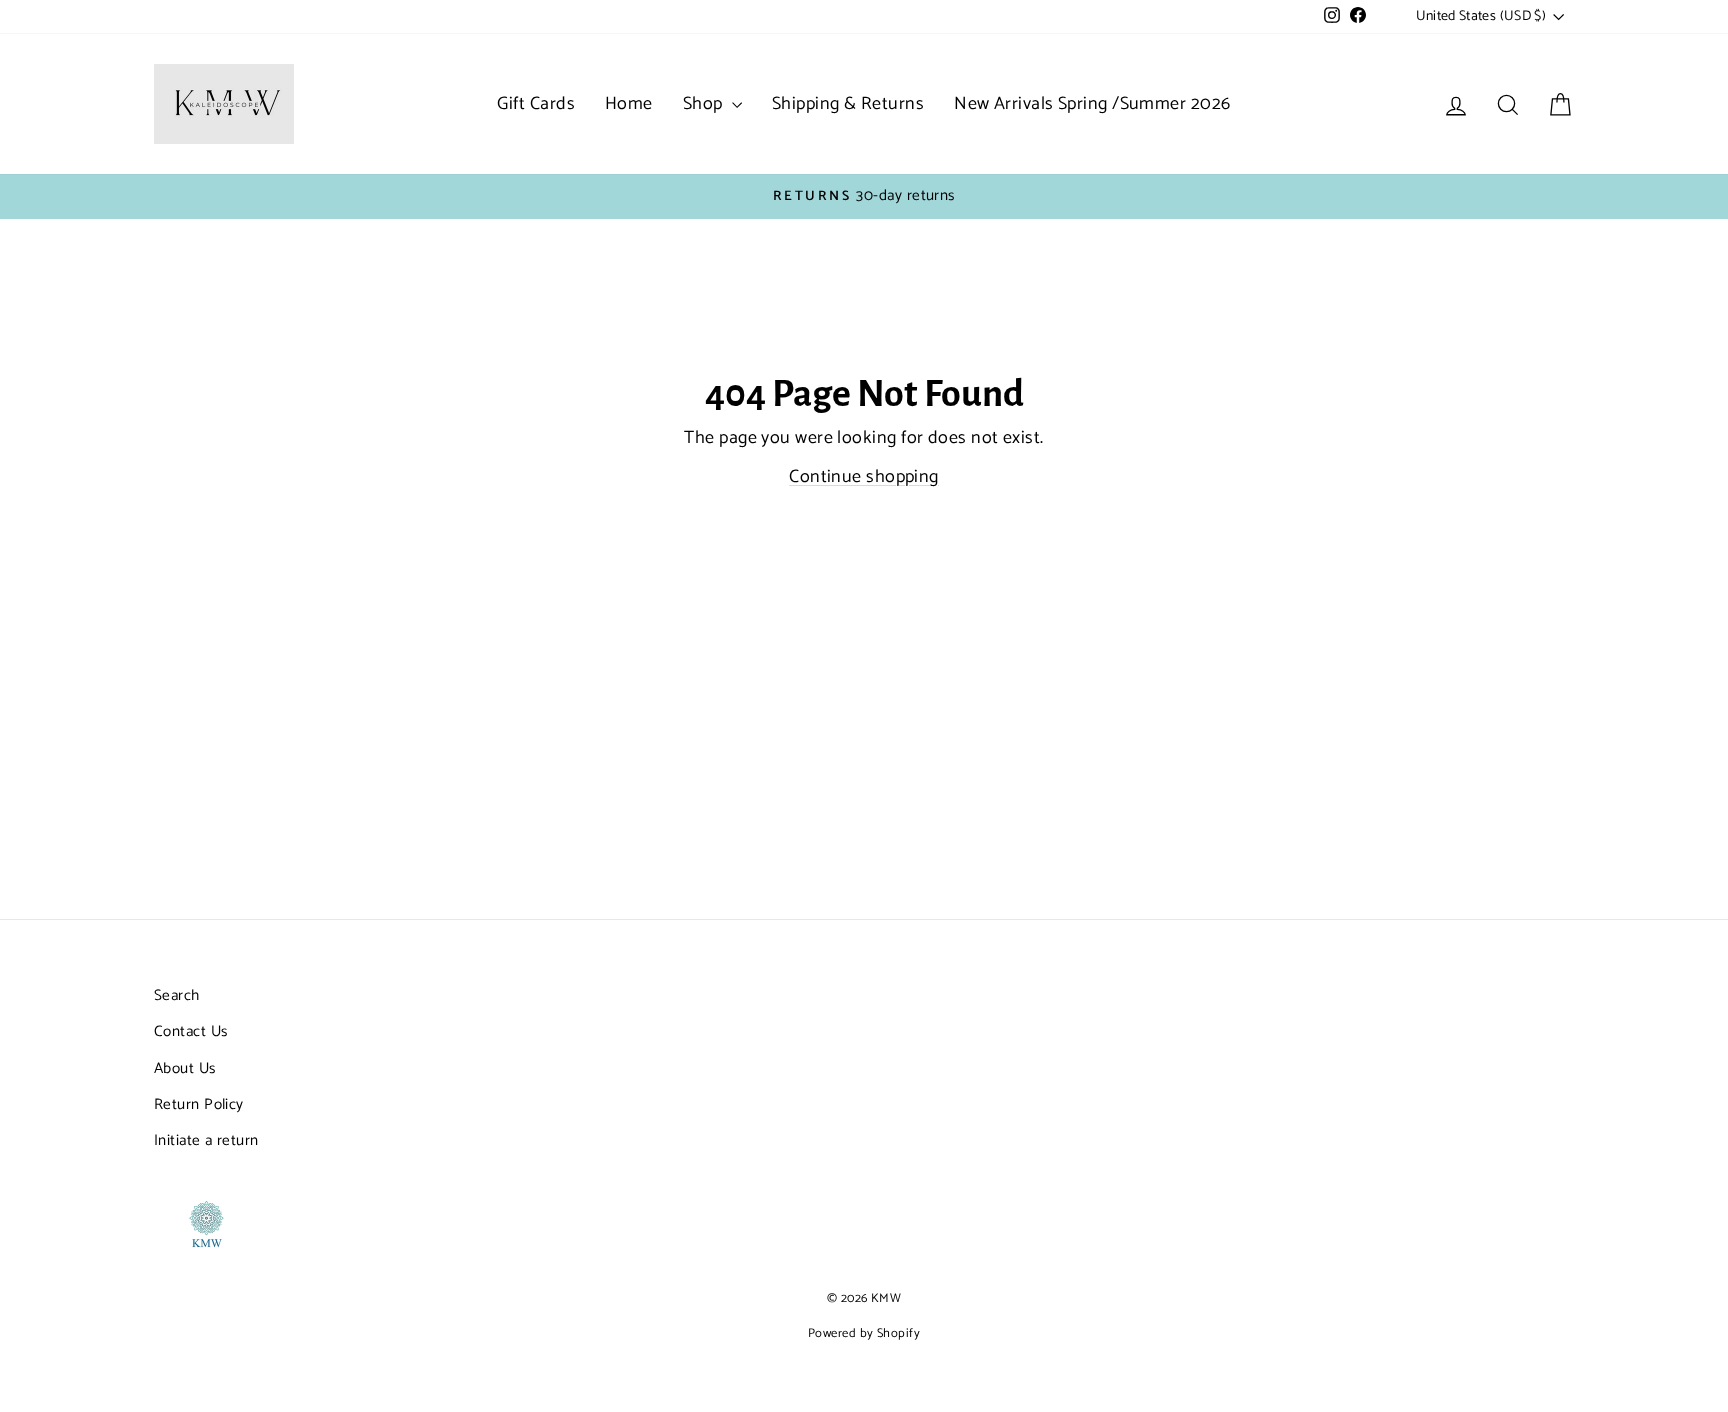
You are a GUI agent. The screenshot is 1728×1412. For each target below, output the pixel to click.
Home (629, 104)
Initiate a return (206, 1140)
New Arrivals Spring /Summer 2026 (1092, 104)
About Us (185, 1068)
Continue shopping (864, 477)
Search (177, 995)
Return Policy (199, 1104)
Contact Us (191, 1031)
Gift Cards (536, 104)
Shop (705, 104)
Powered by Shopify (864, 1333)
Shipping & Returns (848, 104)
